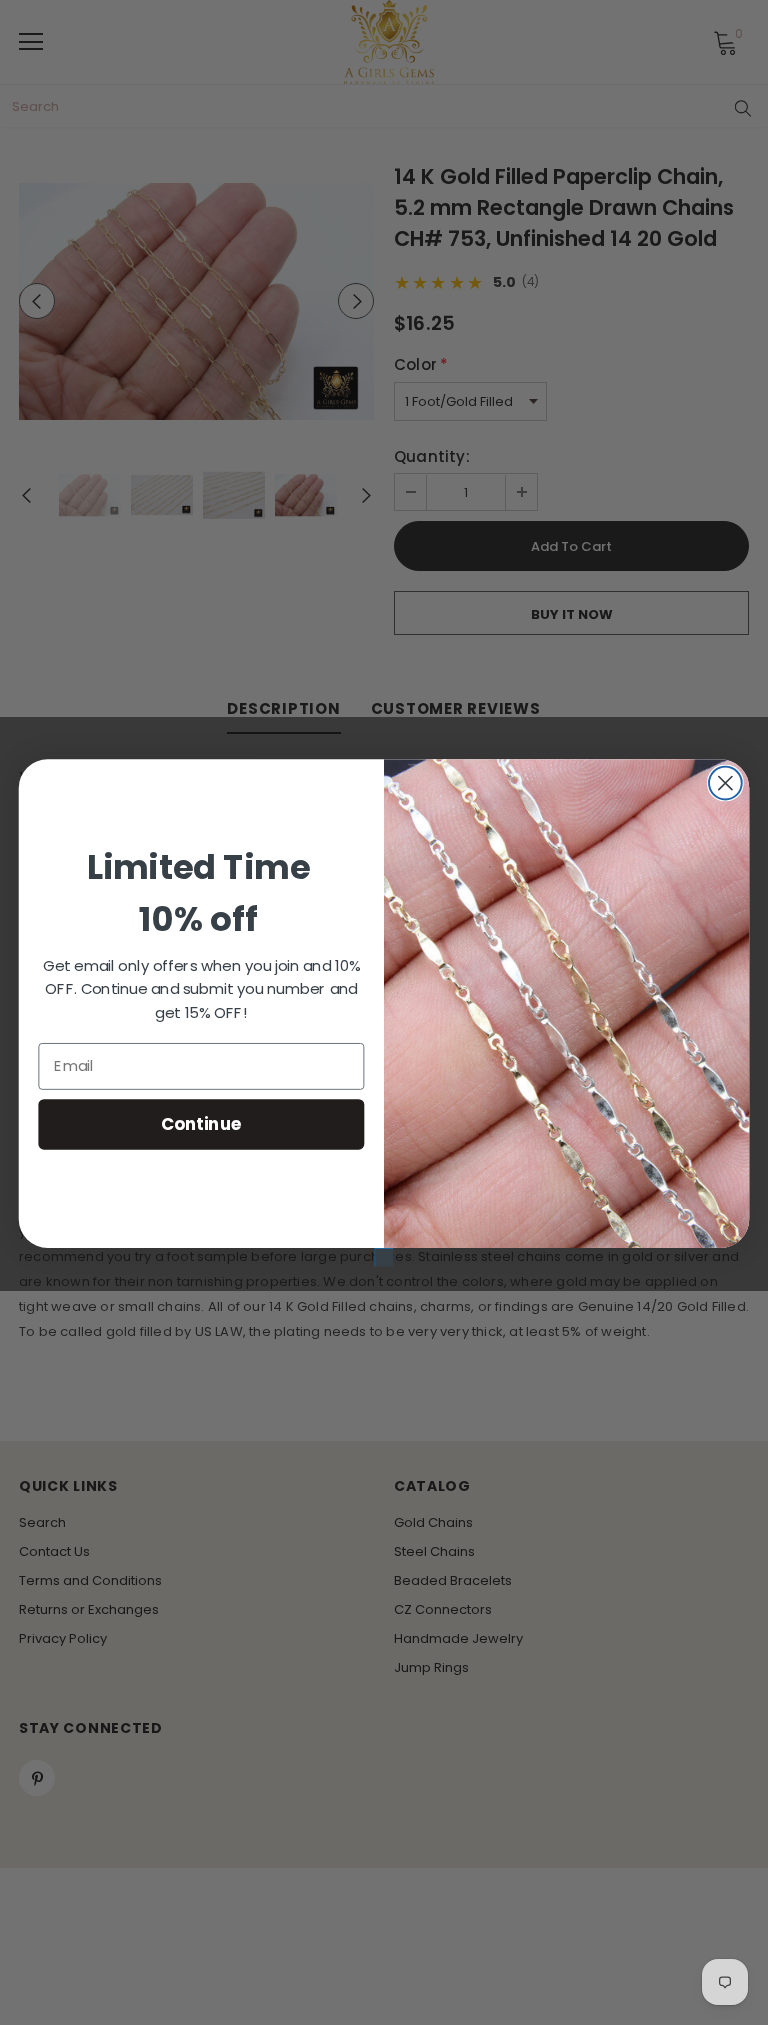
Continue (201, 1122)
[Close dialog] (725, 782)
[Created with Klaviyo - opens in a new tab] (384, 1257)
